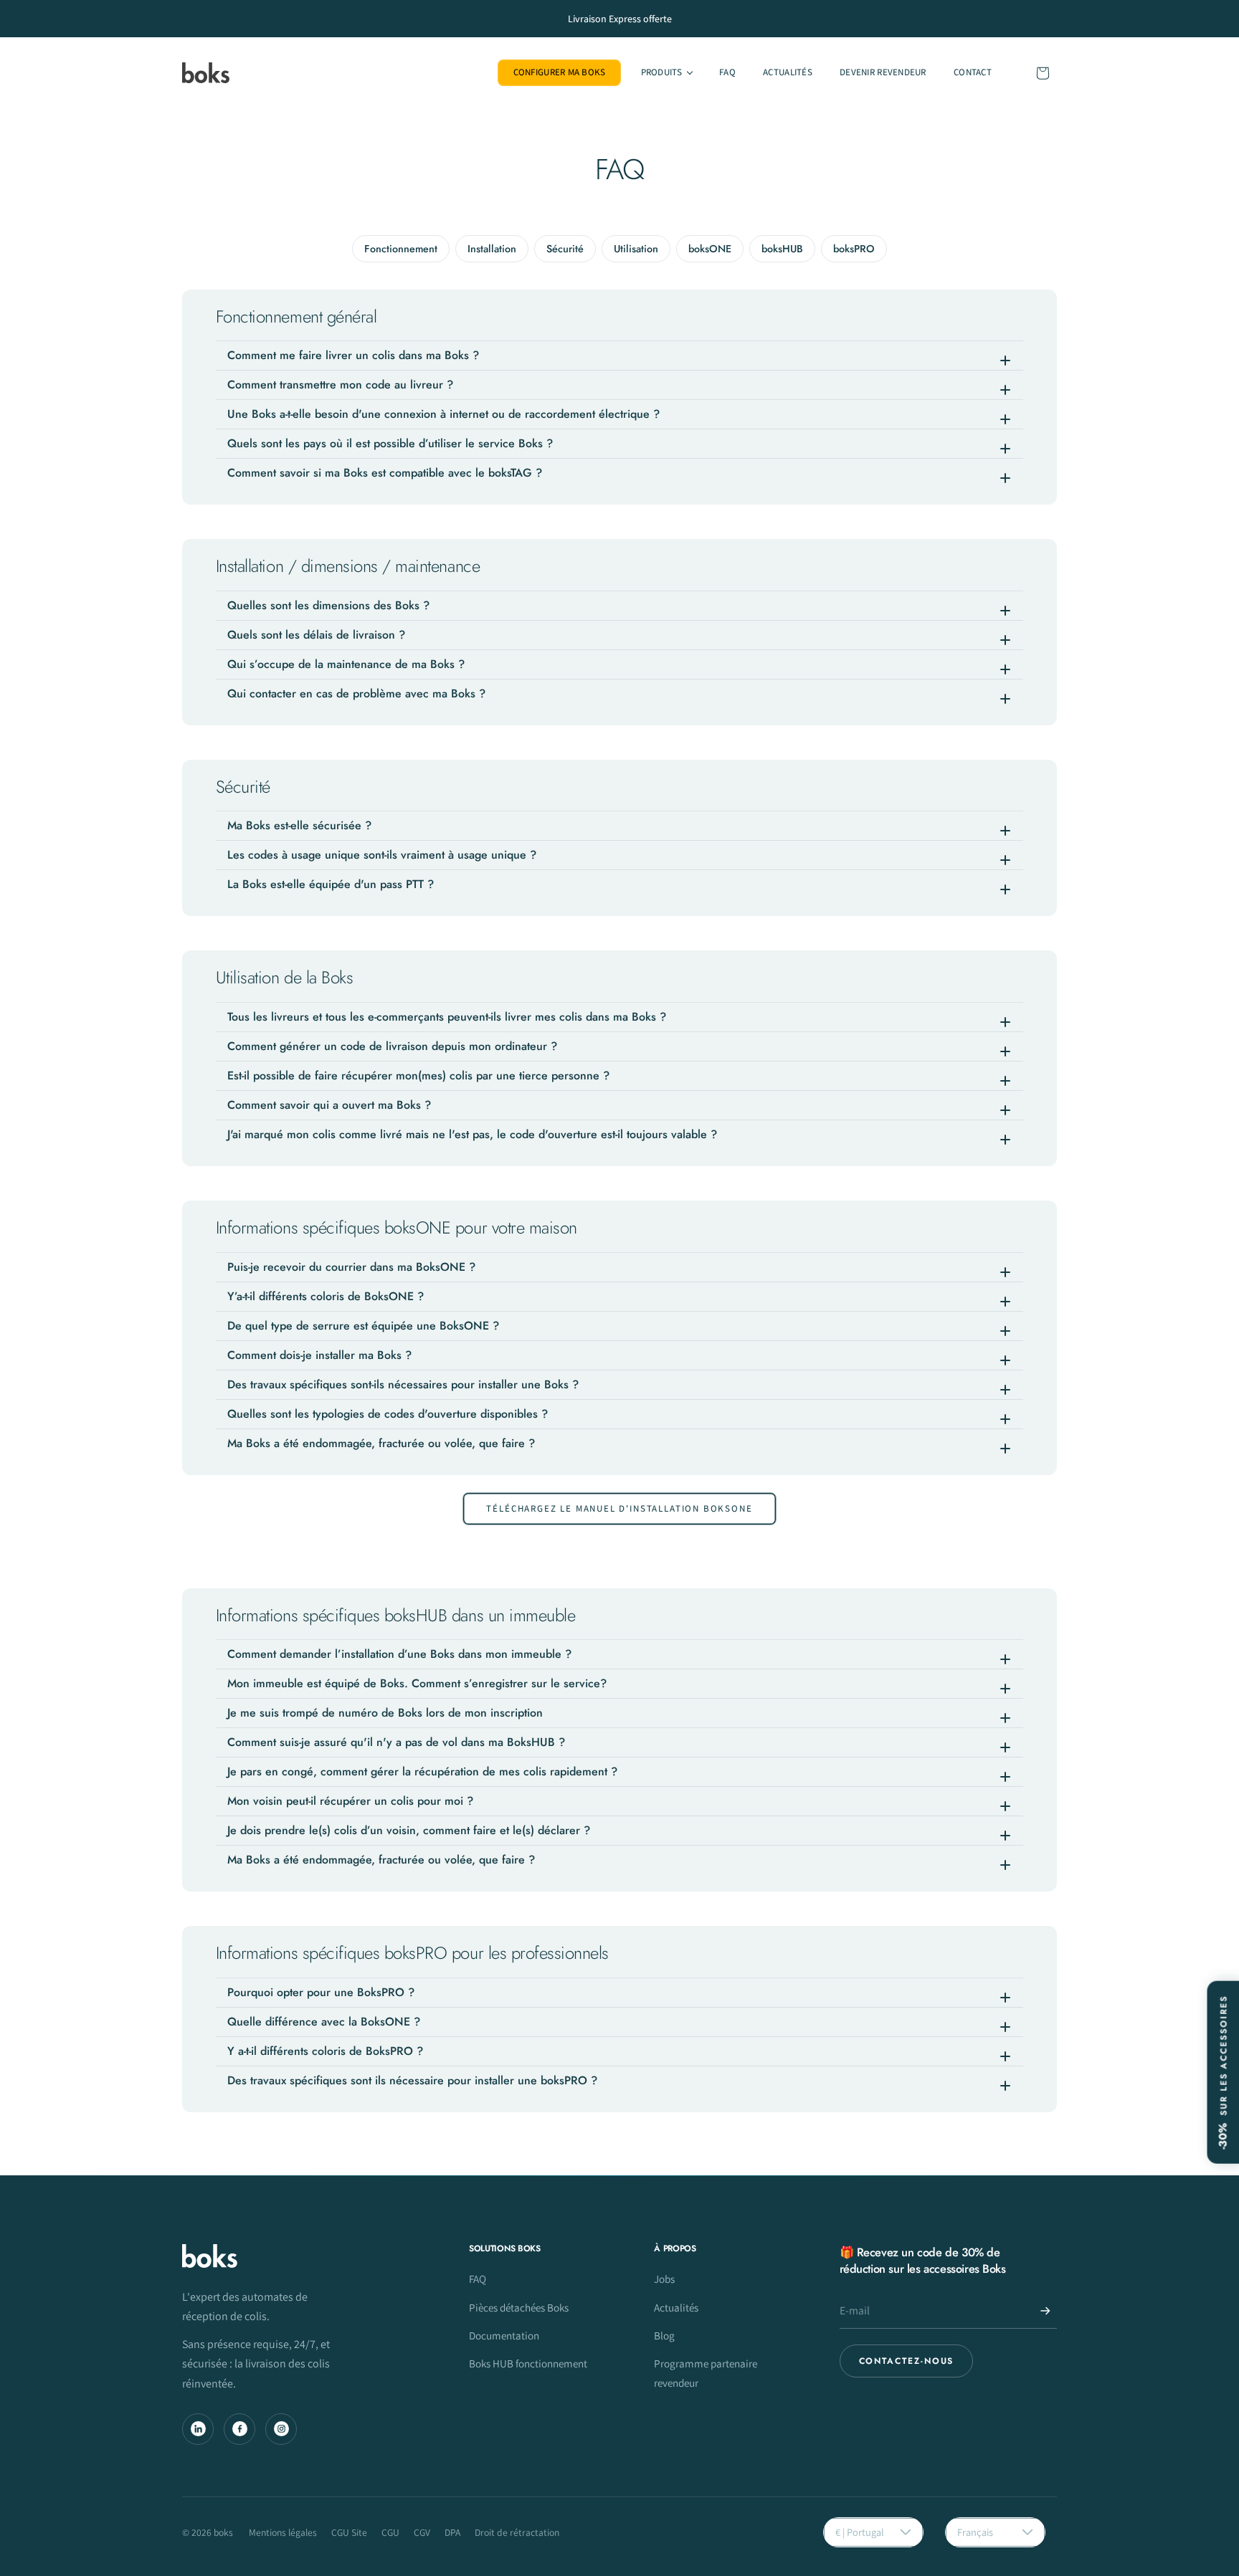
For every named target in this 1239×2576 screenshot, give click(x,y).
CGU (390, 2532)
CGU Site (349, 2532)
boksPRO (854, 249)
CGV (422, 2532)
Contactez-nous (907, 2361)
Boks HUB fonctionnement (528, 2363)
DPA (452, 2532)
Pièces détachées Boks (519, 2307)
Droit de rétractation (517, 2532)
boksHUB (782, 249)
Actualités (676, 2307)
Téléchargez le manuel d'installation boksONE (619, 1508)
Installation (492, 249)
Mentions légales (283, 2532)
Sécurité (565, 249)
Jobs (664, 2279)
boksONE (710, 249)
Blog (664, 2335)
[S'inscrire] (1045, 2311)
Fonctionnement (401, 249)
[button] (666, 73)
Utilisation (636, 249)
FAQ (478, 2279)
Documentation (504, 2335)
